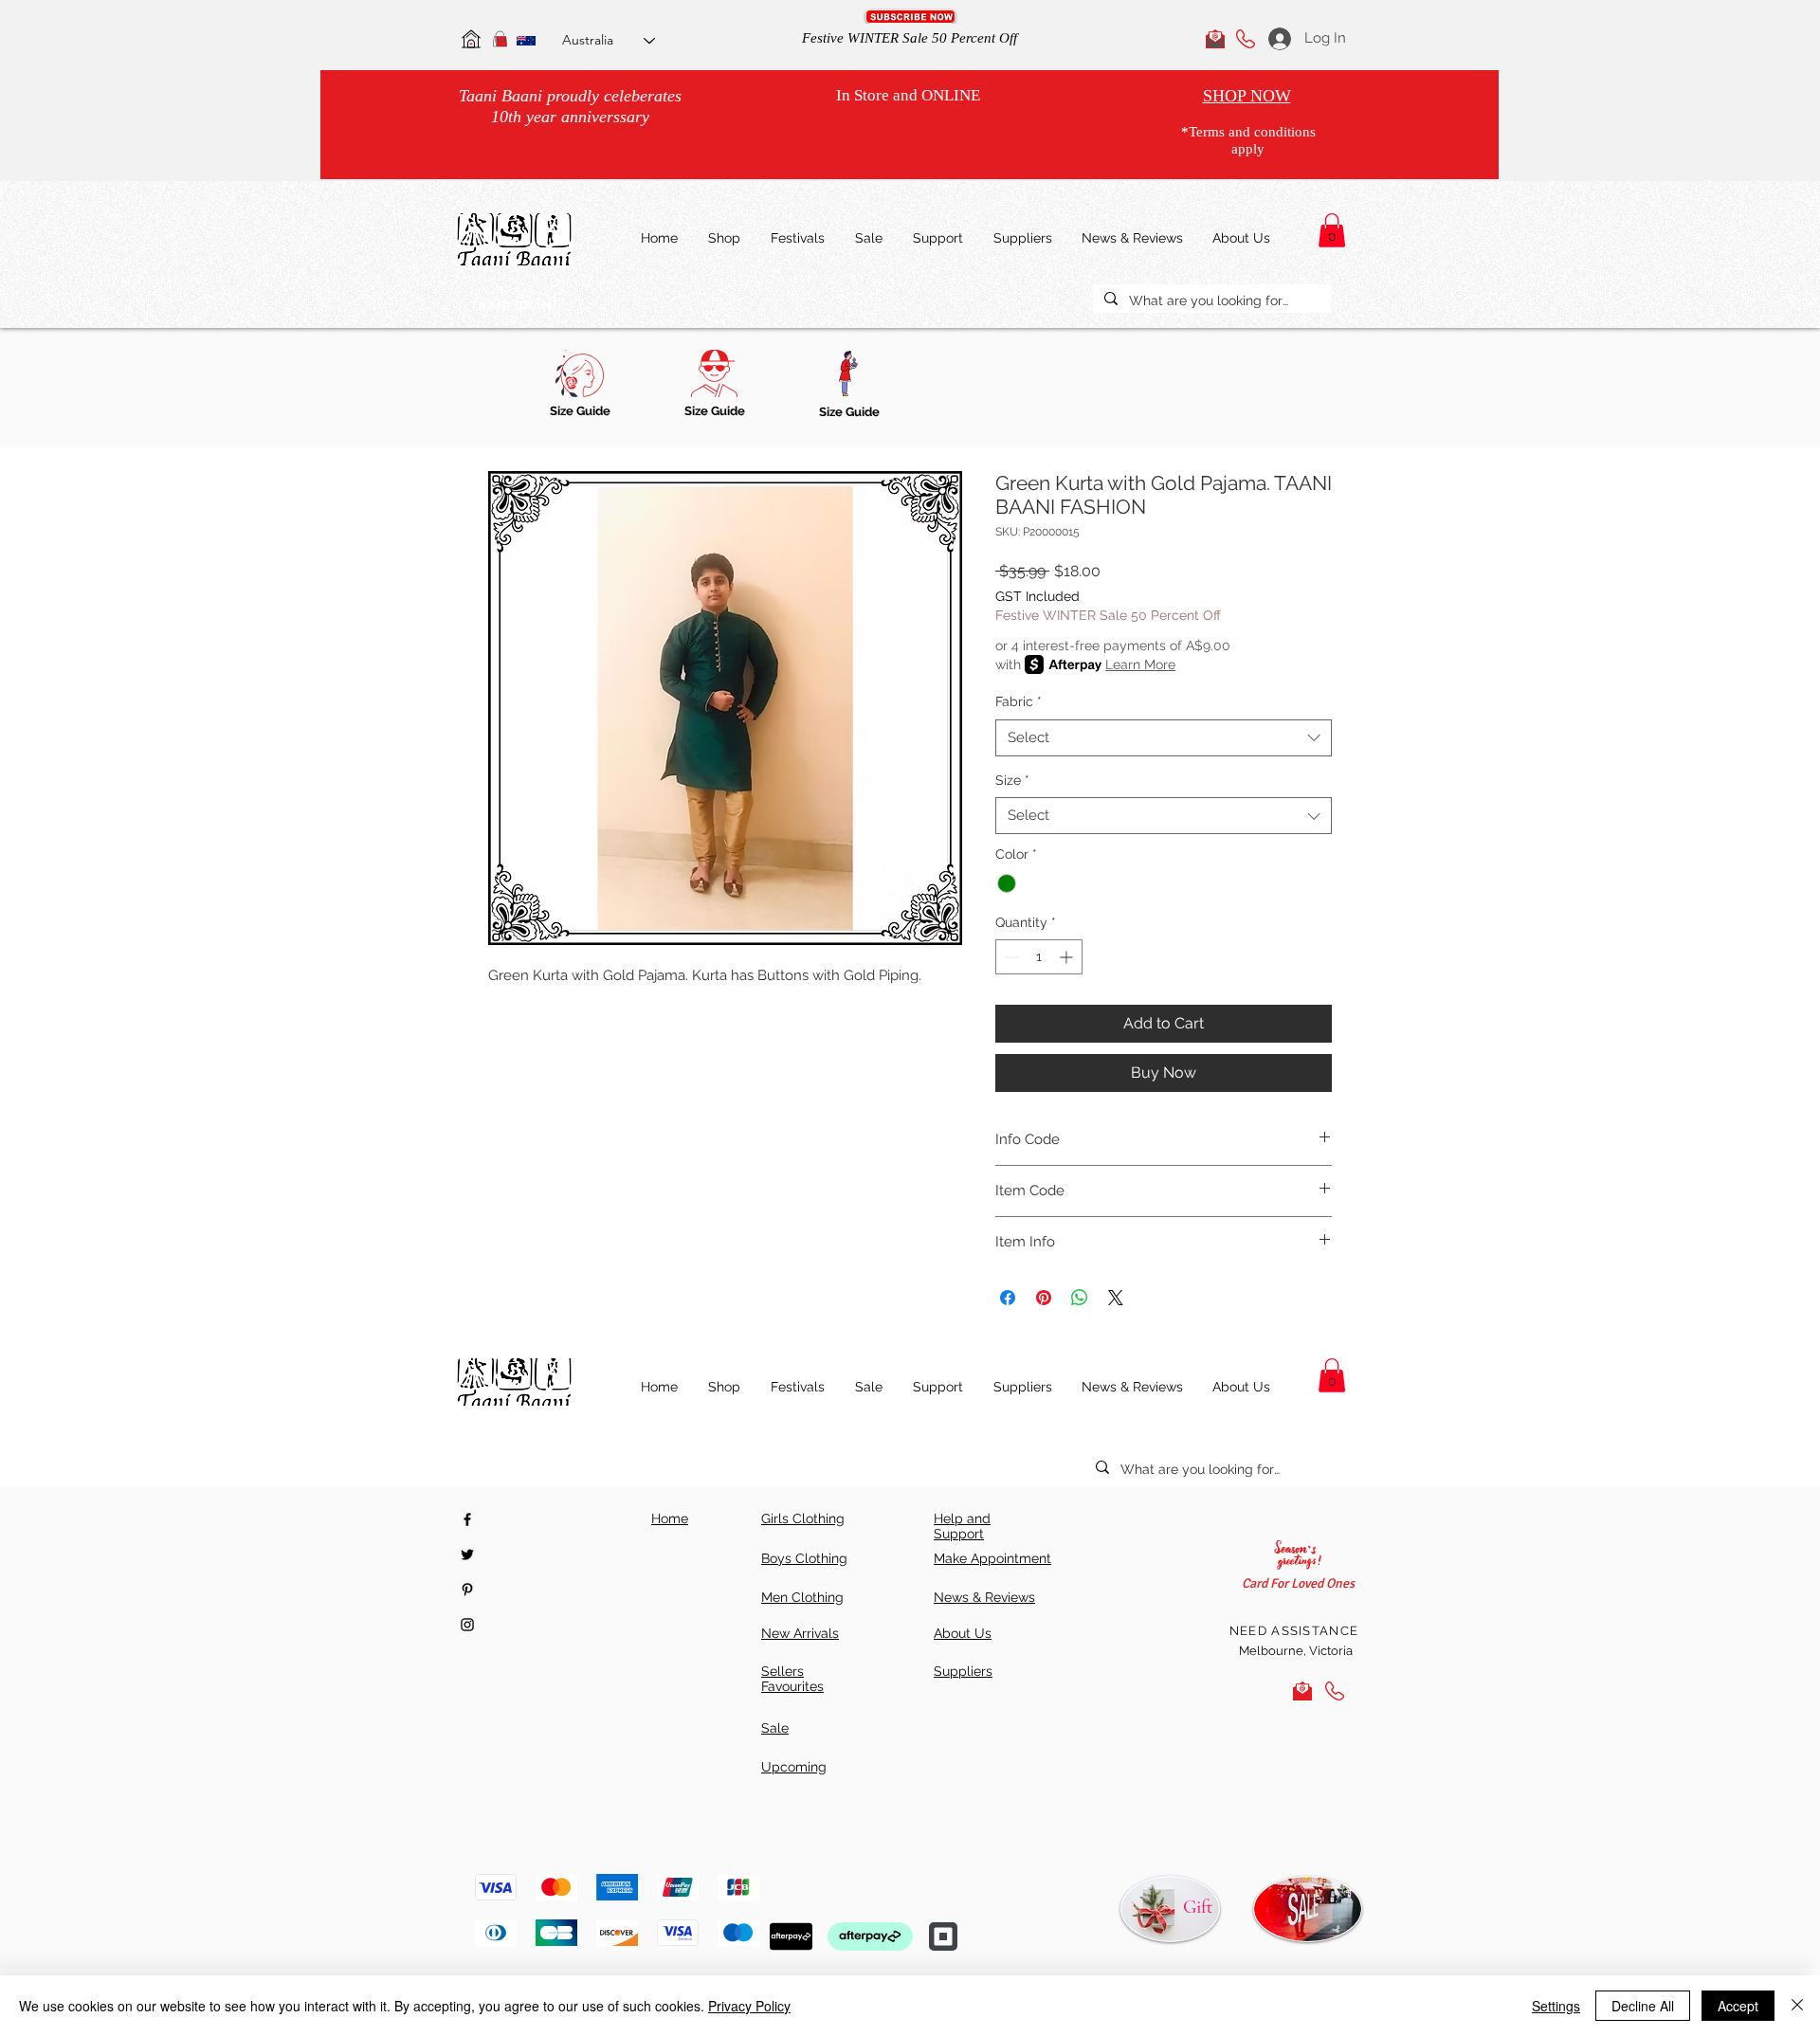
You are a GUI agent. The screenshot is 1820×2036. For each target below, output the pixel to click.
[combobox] (1164, 738)
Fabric (1019, 701)
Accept (1738, 2006)
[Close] (1797, 2006)
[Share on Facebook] (1008, 1298)
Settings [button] (1556, 2006)
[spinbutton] (1039, 957)
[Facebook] (467, 1519)
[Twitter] (467, 1554)
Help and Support (962, 1526)
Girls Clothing (803, 1518)
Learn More (1140, 664)
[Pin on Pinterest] (1044, 1298)
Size (1012, 780)
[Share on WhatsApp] (1080, 1298)
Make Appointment (992, 1558)
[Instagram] (467, 1625)
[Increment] (1068, 957)
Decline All (1643, 2006)
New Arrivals (800, 1633)
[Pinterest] (467, 1590)
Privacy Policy (749, 2006)
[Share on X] (1116, 1298)
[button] (910, 17)
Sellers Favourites (792, 1679)
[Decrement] (1010, 957)
